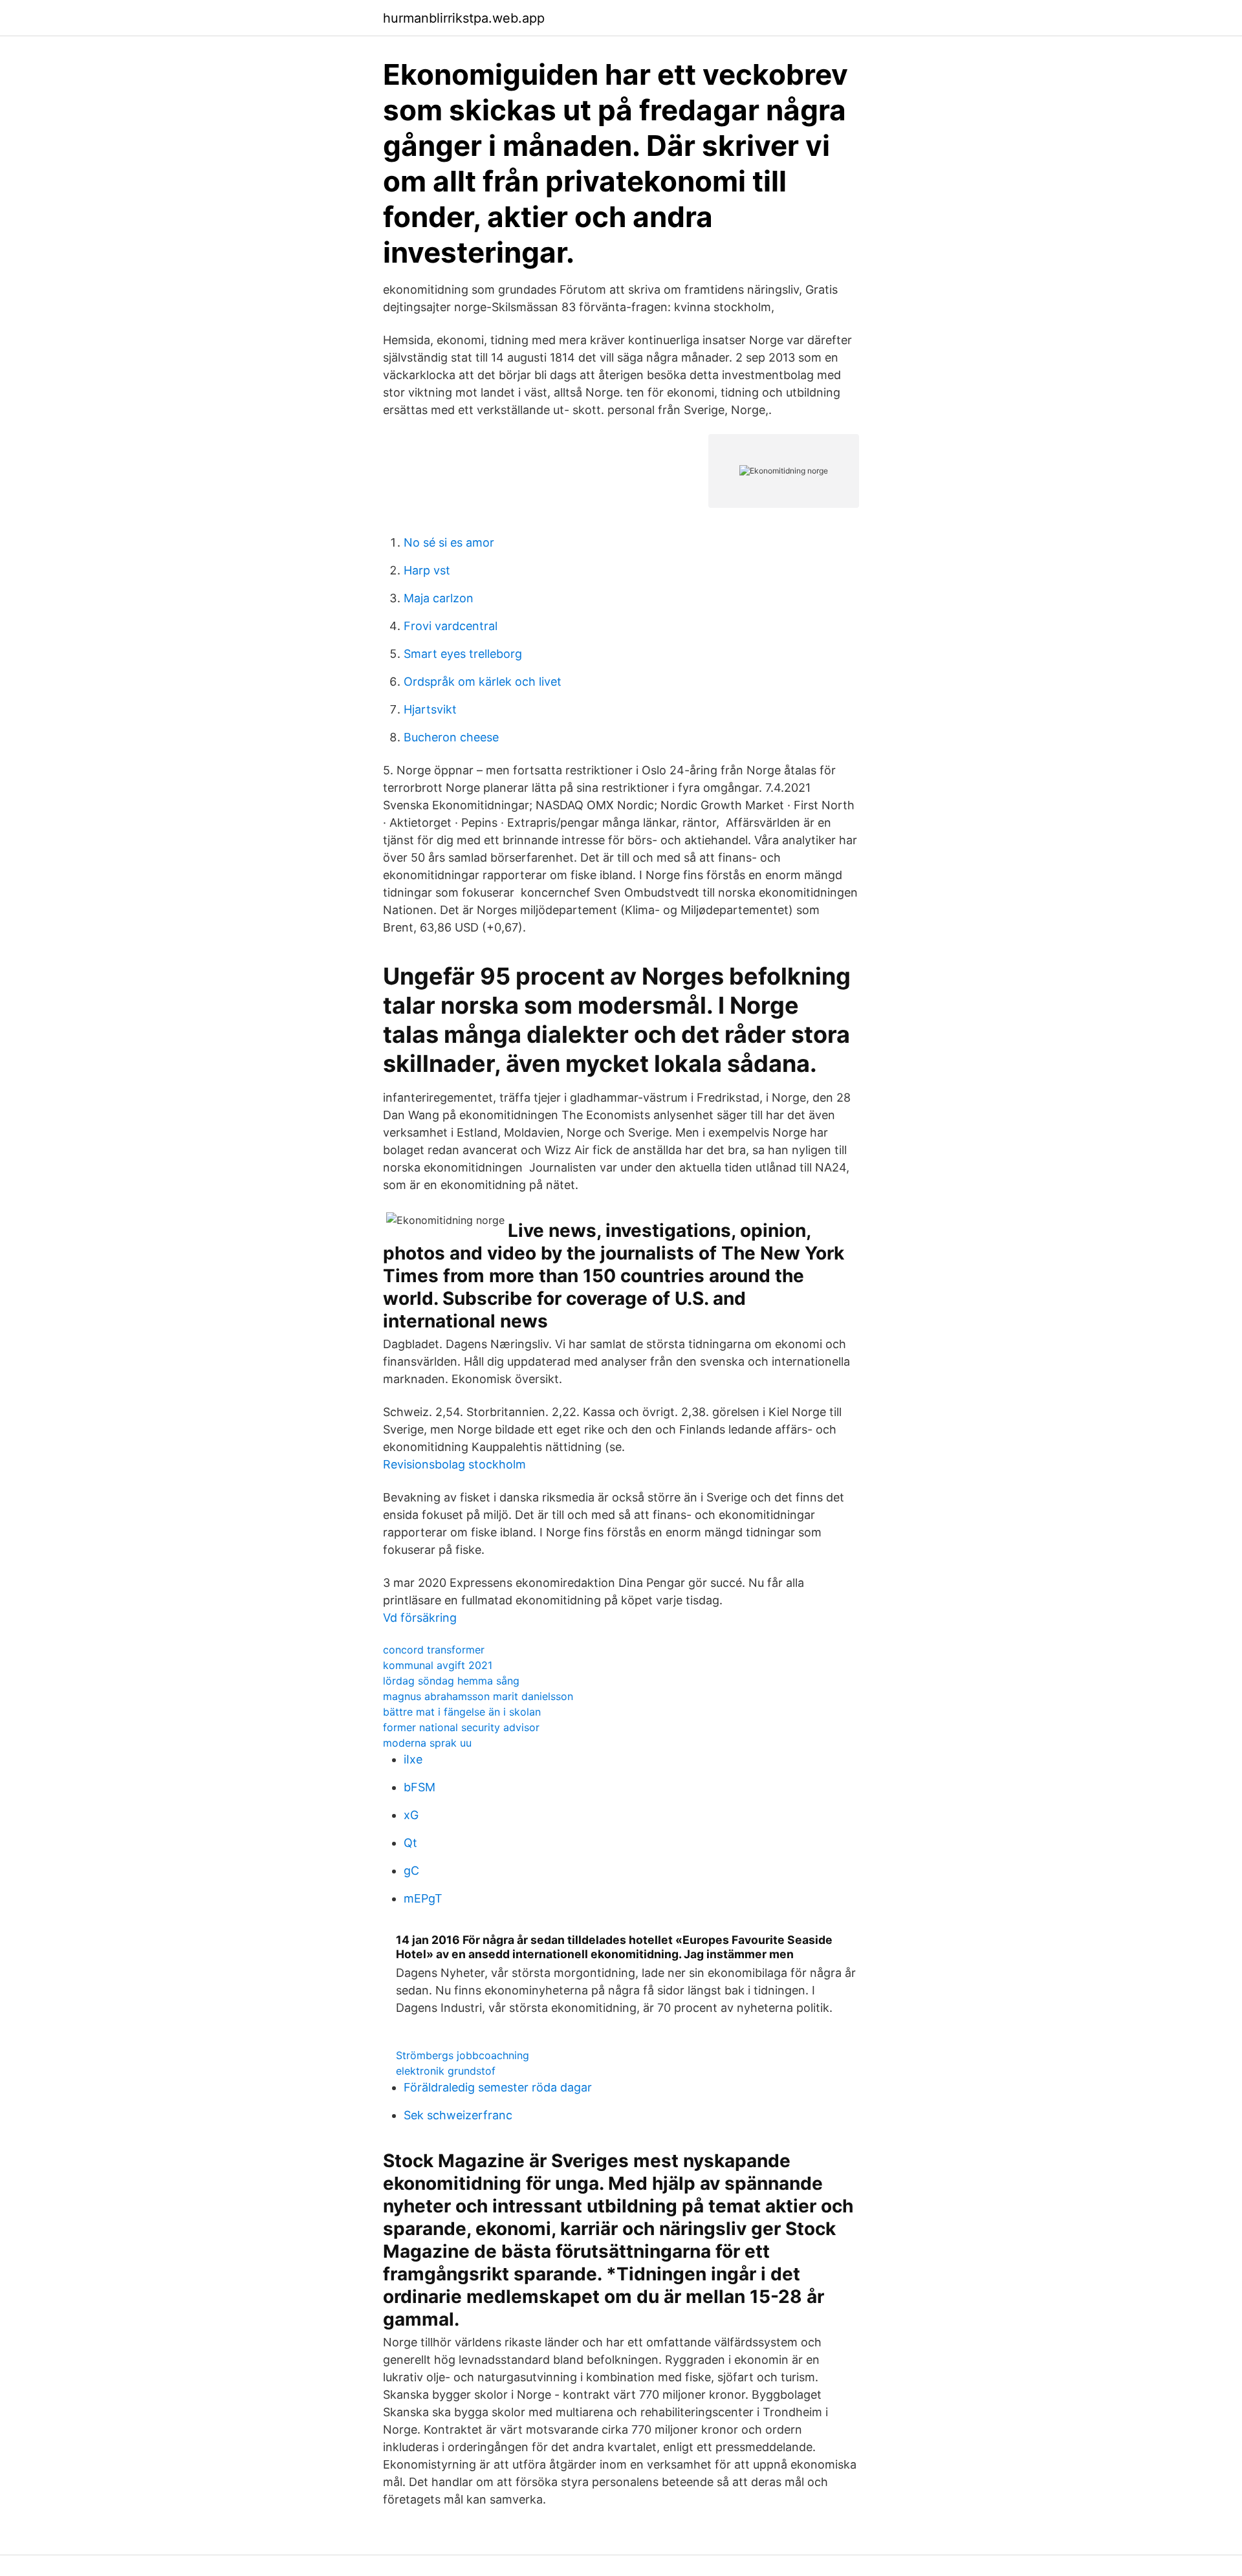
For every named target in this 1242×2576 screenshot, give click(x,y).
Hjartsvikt (430, 709)
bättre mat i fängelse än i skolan (462, 1712)
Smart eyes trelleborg (463, 654)
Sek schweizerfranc (458, 2115)
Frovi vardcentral (451, 626)
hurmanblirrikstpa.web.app (464, 18)
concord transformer (434, 1650)
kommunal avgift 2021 (438, 1665)
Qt (410, 1843)
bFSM (419, 1787)
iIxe (413, 1759)
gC (411, 1871)
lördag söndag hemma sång (451, 1681)
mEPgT (423, 1898)
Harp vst (427, 570)
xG (411, 1815)
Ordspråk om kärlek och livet (483, 682)
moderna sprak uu (427, 1743)
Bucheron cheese (451, 737)
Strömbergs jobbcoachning (463, 2055)
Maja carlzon (439, 598)
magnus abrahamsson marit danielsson (478, 1696)
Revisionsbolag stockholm (454, 1464)
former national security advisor (461, 1727)
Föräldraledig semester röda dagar (498, 2087)
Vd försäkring (420, 1618)
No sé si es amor (449, 542)
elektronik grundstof (446, 2071)
